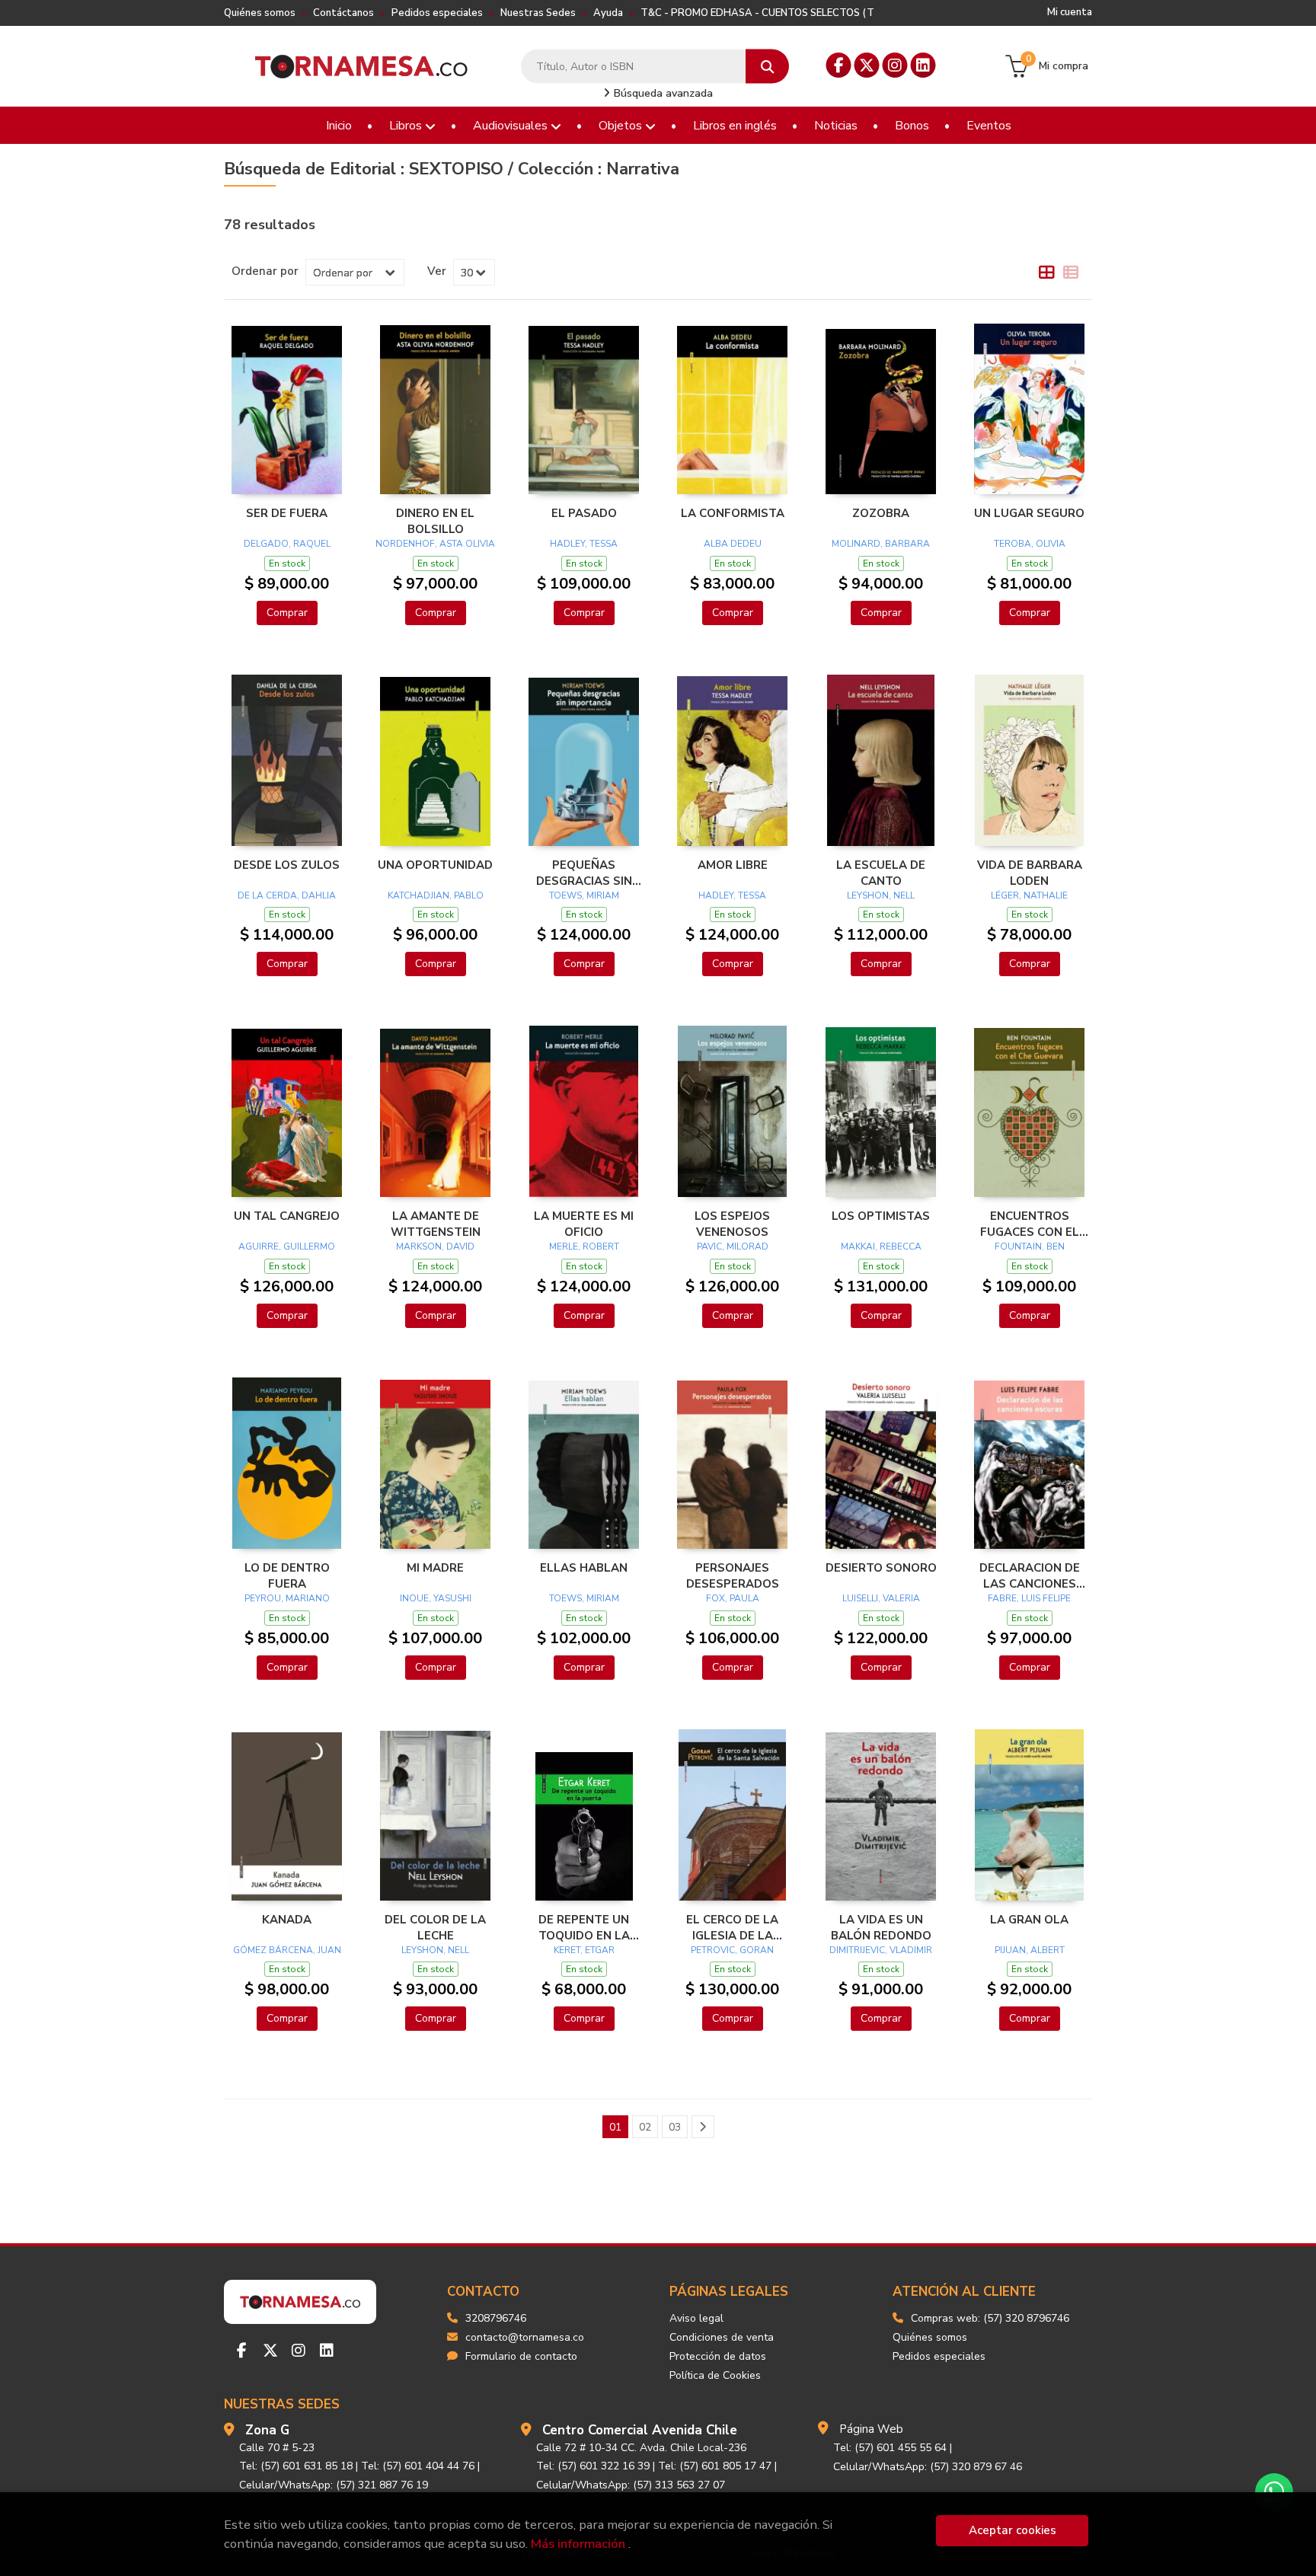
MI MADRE (435, 1568)
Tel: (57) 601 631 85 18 (296, 2466)
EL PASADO (584, 513)
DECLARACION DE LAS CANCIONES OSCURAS (1030, 1575)
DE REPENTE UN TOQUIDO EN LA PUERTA (584, 1927)
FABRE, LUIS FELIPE (1029, 1598)
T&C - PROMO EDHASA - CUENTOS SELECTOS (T (757, 13)
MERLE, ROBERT (584, 1247)
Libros (407, 126)
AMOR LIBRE (733, 865)
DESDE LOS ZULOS (287, 865)
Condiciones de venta (722, 2337)
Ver (437, 271)
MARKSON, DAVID (435, 1247)
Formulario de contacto (521, 2356)
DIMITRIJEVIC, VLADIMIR (881, 1950)
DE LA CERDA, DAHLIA (287, 895)
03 (675, 2127)
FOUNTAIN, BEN (1030, 1247)
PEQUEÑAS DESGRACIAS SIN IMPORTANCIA (584, 873)
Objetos (622, 126)
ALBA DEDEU (733, 544)
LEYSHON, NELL (881, 895)
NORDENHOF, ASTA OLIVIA (435, 544)
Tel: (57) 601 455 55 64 (890, 2448)
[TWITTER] (867, 65)
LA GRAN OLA (1029, 1920)
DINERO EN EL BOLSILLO (435, 521)
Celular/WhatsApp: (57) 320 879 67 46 (928, 2467)
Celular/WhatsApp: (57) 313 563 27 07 (631, 2485)
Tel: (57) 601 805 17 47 (715, 2466)
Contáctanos (343, 13)
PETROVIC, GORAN (732, 1950)
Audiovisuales (512, 126)
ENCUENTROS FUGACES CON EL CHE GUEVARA (1030, 1224)
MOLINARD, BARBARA (881, 544)
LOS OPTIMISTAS (881, 1216)
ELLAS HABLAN (584, 1568)
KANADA (287, 1920)
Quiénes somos (260, 13)
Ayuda (608, 13)
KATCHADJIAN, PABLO (436, 895)
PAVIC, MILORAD (733, 1247)
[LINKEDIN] (923, 65)
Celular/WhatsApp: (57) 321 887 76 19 (334, 2485)
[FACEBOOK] (839, 65)
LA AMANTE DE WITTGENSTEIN (436, 1224)
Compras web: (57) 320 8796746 (990, 2318)
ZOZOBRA (881, 513)
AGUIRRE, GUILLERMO (287, 1247)
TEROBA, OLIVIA (1030, 544)
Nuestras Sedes (538, 13)
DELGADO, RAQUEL (287, 544)
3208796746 (496, 2318)
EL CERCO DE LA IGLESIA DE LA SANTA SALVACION (732, 1927)
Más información (578, 2544)
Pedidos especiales (437, 13)
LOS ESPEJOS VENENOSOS (732, 1224)
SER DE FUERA (287, 513)
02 (645, 2127)
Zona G (267, 2430)
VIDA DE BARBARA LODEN (1030, 873)
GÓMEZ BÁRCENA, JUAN (287, 1950)
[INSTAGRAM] (895, 65)
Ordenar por (265, 271)
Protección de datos (718, 2356)
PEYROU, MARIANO (287, 1598)
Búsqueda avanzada (662, 93)
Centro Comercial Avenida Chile (640, 2430)
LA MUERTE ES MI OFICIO (584, 1224)
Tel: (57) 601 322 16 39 (593, 2466)
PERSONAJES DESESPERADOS (733, 1575)
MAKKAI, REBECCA (881, 1247)
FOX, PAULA (733, 1598)
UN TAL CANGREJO (287, 1216)
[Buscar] (767, 67)
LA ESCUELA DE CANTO (881, 873)
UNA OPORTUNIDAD (435, 865)
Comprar (287, 613)
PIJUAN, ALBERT (1030, 1950)
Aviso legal (696, 2318)
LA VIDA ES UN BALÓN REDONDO (881, 1927)
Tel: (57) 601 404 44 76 (418, 2466)
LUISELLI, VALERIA (881, 1598)
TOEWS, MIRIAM (584, 895)
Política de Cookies (715, 2375)
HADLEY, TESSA (584, 544)
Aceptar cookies (1013, 2530)
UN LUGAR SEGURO (1029, 513)
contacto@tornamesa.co (525, 2337)
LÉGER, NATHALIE (1029, 895)
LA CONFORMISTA (733, 513)
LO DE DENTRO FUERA (287, 1575)
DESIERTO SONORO (881, 1568)
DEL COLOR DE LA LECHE (435, 1927)
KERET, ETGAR (584, 1950)
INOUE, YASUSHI (436, 1598)
